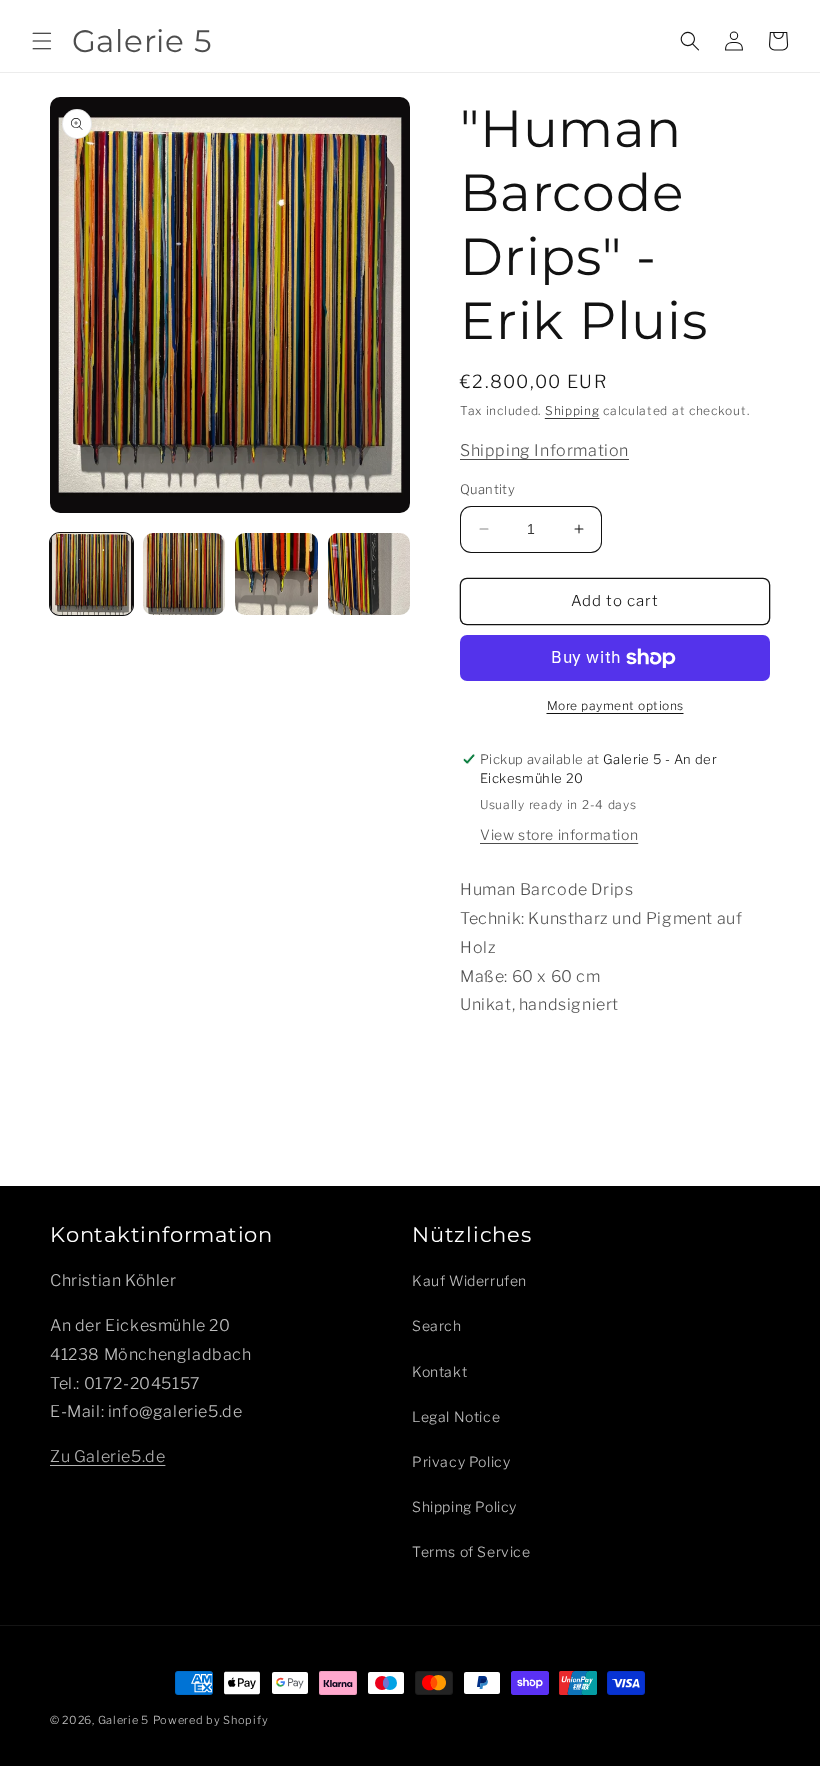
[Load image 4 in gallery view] (369, 574)
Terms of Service (471, 1551)
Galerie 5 (123, 1720)
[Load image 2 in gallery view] (184, 574)
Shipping (572, 410)
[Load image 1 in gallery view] (91, 574)
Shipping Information (544, 450)
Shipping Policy (464, 1506)
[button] (42, 41)
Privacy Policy (461, 1461)
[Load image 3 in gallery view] (276, 574)
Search (437, 1325)
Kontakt (439, 1371)
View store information (559, 834)
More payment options (615, 705)
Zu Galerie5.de (107, 1456)
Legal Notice (456, 1416)
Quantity (487, 489)
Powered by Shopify (211, 1720)
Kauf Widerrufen (469, 1280)
